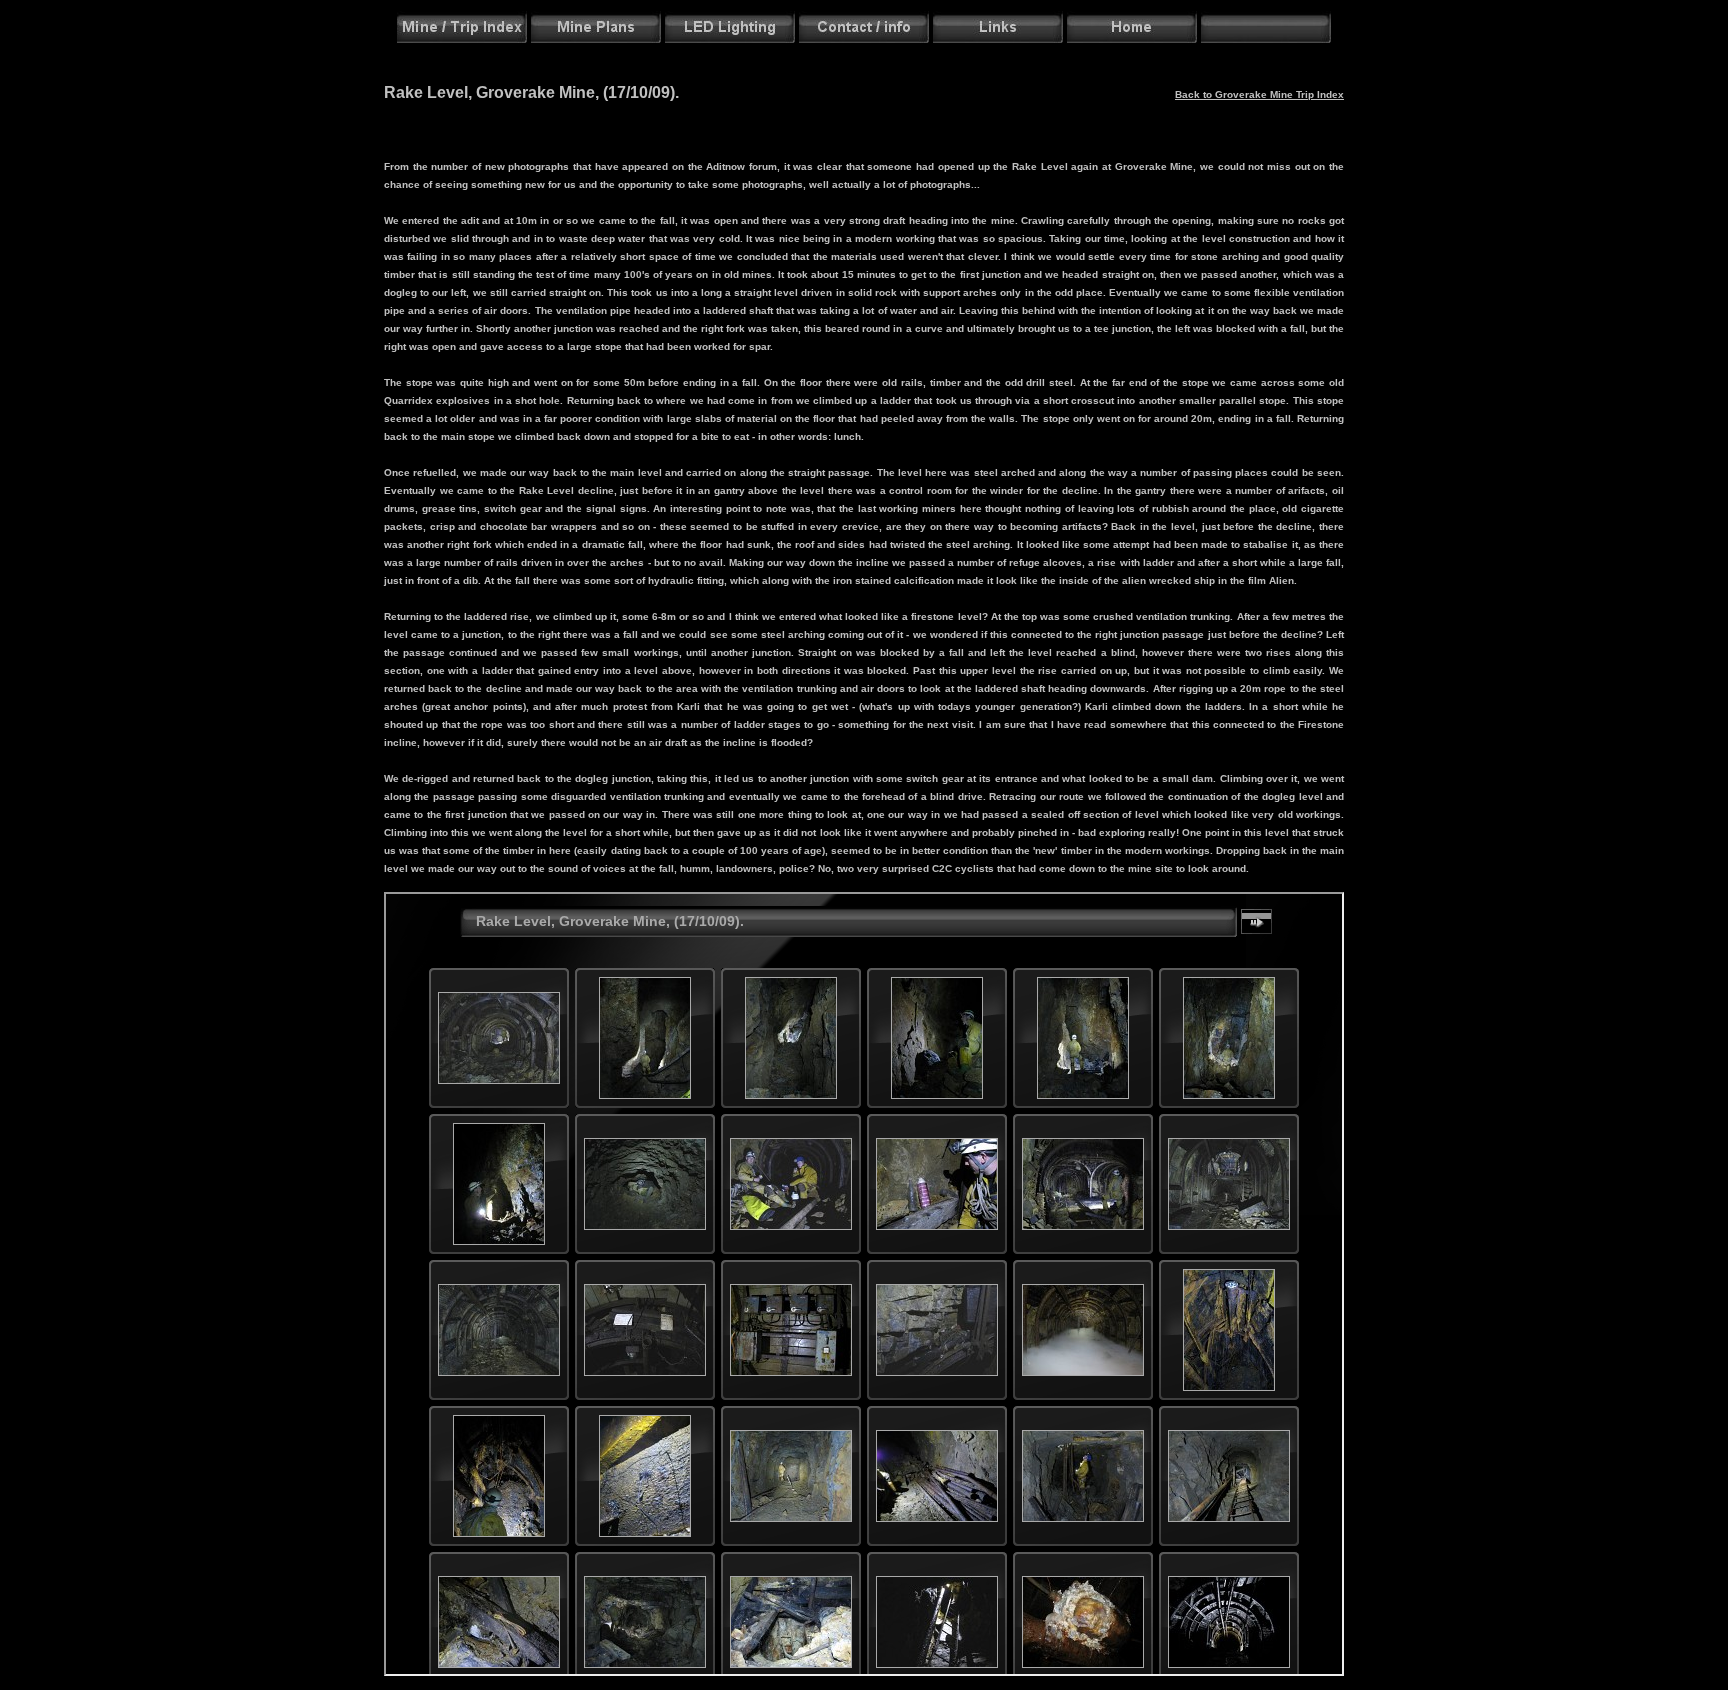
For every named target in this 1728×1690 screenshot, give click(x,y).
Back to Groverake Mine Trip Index (1259, 94)
